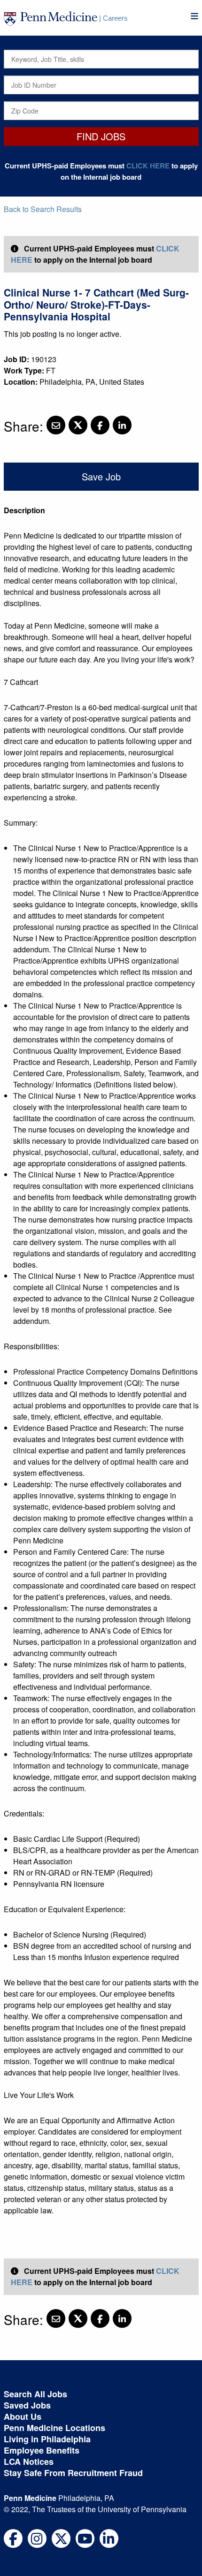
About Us (23, 2416)
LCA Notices (29, 2462)
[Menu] (194, 16)
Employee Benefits (42, 2450)
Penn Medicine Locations (54, 2428)
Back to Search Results (43, 209)
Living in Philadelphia (47, 2439)
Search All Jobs (35, 2394)
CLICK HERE (148, 166)
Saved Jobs (27, 2405)
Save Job (101, 476)
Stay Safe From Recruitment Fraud (73, 2473)
